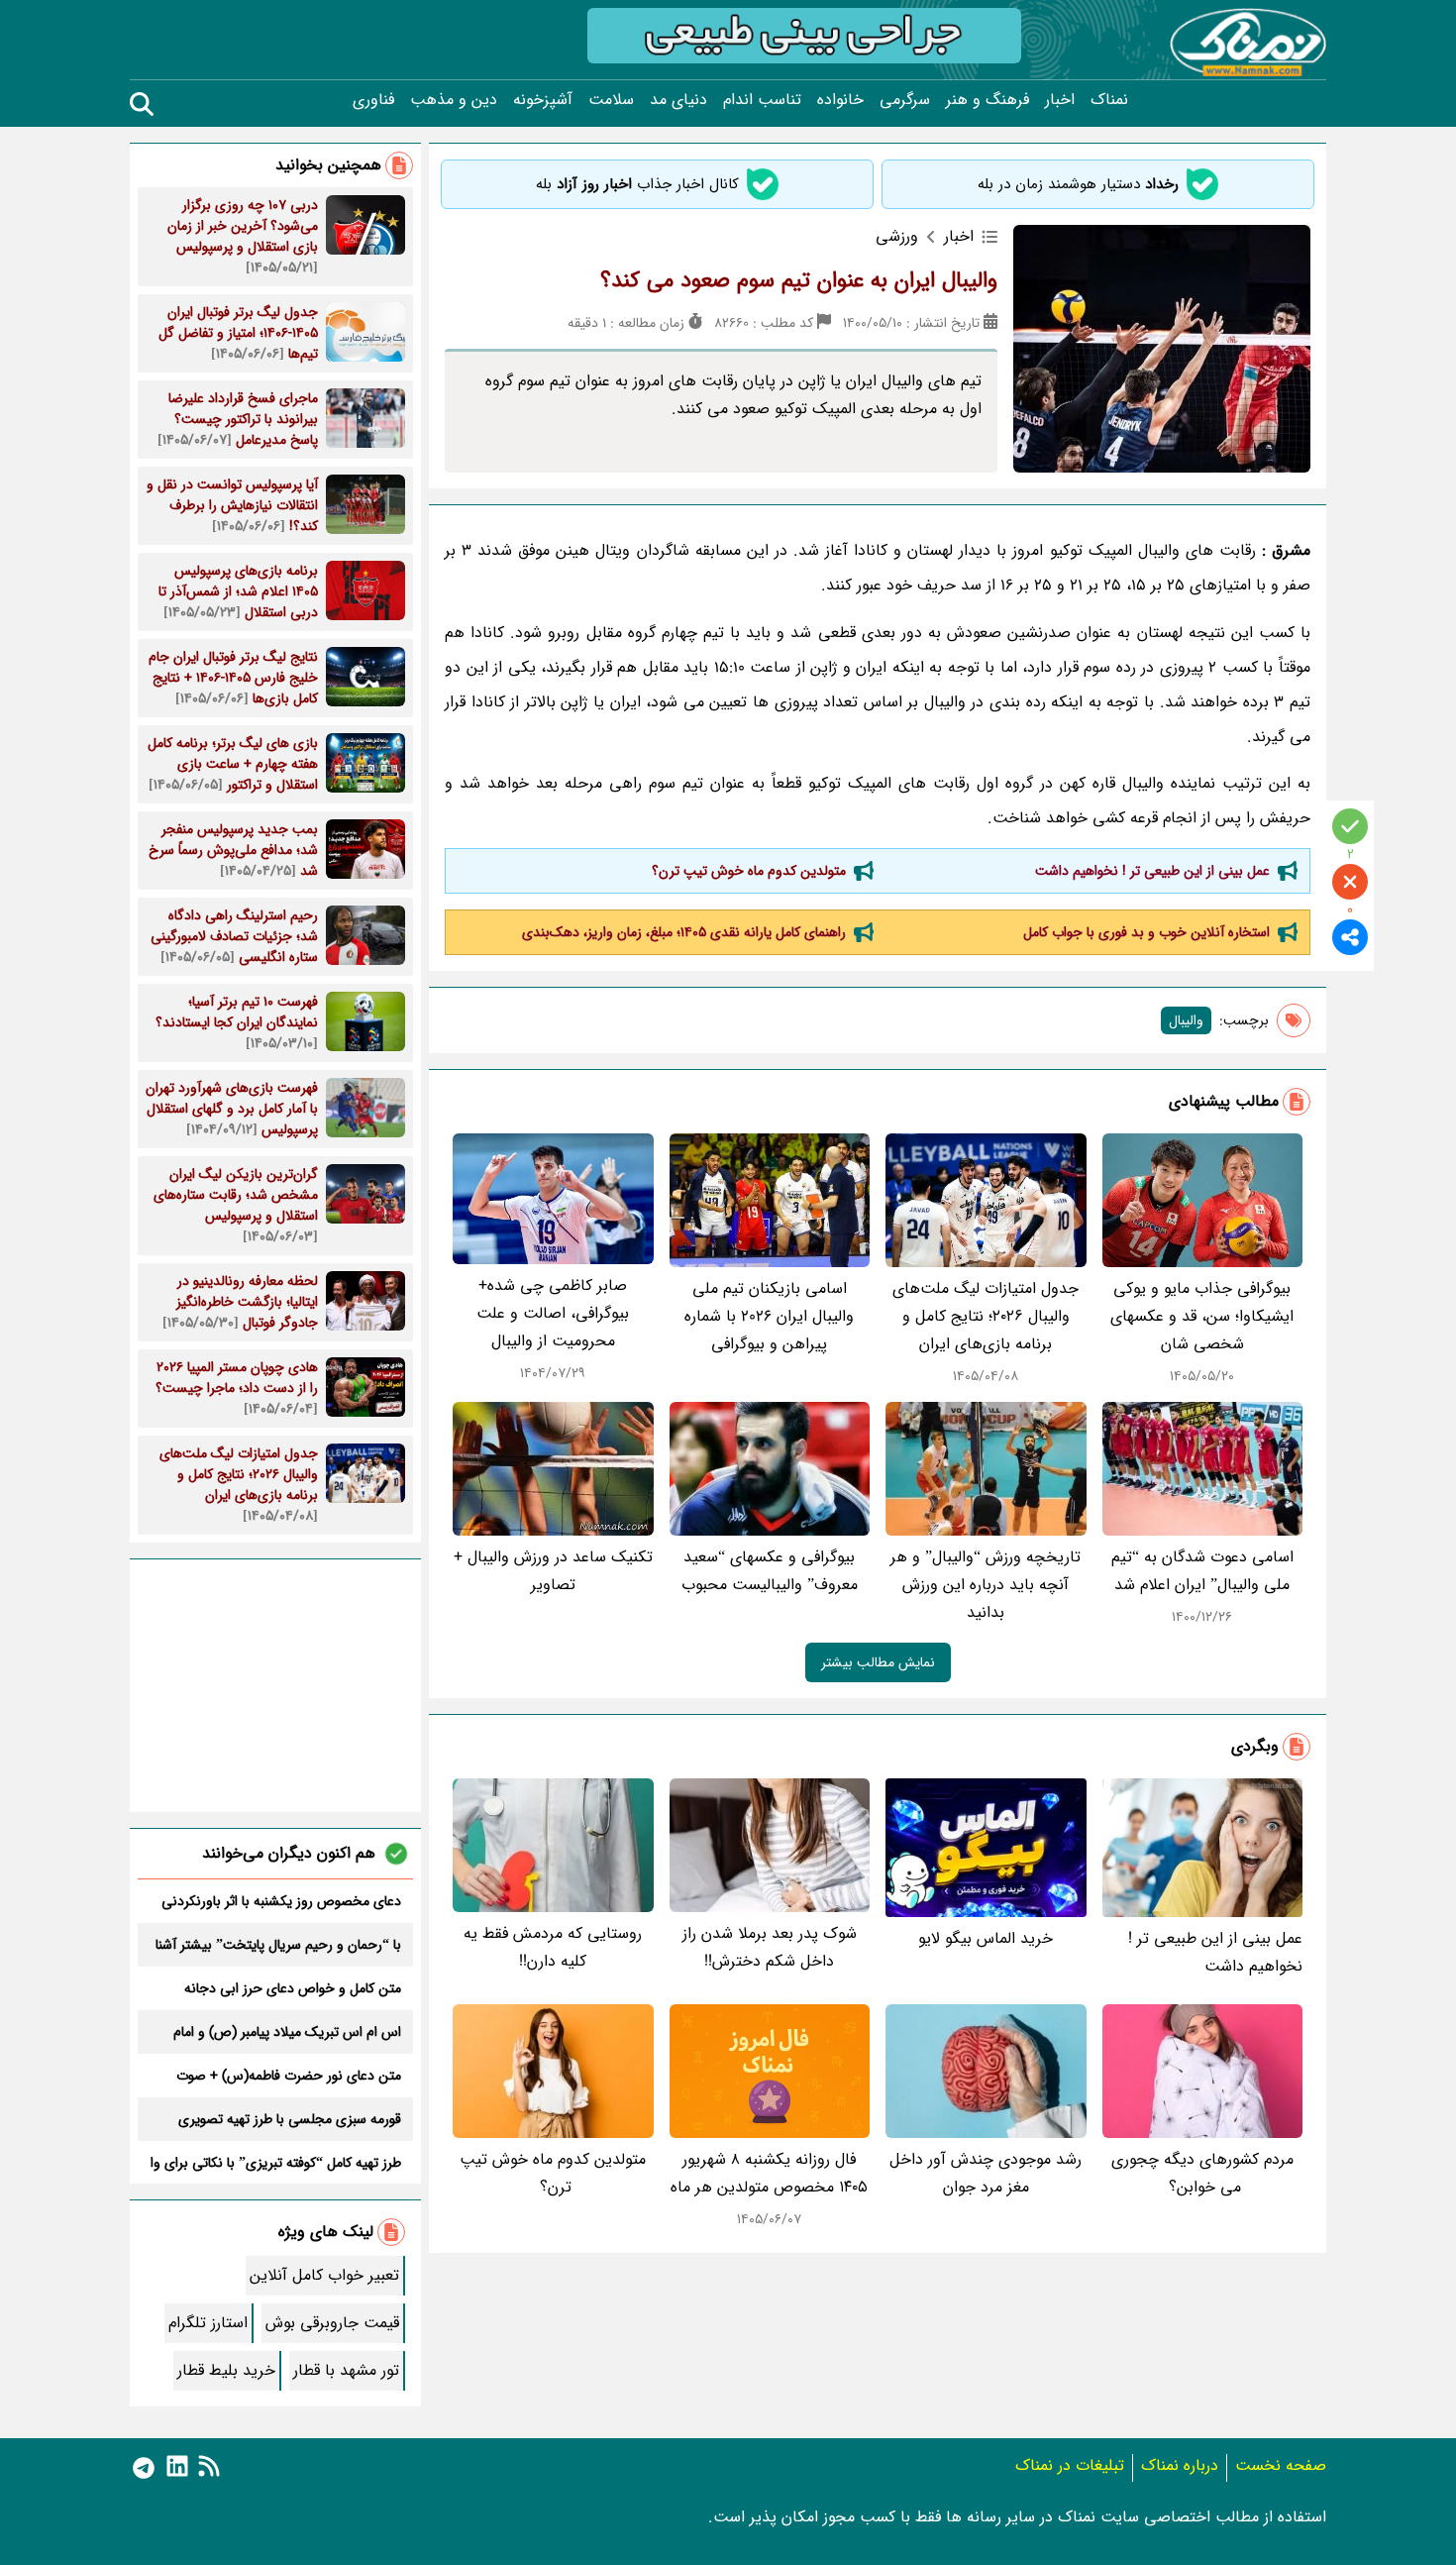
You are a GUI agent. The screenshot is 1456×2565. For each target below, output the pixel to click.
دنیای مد (678, 100)
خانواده (840, 100)
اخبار (1060, 100)
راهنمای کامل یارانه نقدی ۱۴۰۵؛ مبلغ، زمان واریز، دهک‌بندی (684, 932)
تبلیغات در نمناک (1070, 2465)
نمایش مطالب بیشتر (878, 1662)
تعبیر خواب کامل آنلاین (324, 2275)
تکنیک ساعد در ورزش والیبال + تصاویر (553, 1571)
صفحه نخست (1281, 2465)
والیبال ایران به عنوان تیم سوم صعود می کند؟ (799, 280)
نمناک (1109, 100)
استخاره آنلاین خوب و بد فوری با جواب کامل (1146, 932)
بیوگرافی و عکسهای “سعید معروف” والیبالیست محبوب (770, 1571)
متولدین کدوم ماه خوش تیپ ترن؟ (747, 871)
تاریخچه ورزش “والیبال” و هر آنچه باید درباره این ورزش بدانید (986, 1585)
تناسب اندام (762, 100)
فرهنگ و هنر (988, 100)
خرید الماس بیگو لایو (986, 1938)
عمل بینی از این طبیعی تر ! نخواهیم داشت (1152, 871)
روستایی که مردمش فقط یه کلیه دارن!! (553, 1947)
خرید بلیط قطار (226, 2370)
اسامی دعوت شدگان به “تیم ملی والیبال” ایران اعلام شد (1202, 1571)
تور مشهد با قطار (346, 2370)
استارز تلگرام (208, 2323)
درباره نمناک (1180, 2465)
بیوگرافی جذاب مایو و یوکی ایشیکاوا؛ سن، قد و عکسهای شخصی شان (1202, 1316)
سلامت (611, 100)
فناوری (373, 100)
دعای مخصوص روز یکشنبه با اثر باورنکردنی (281, 1901)
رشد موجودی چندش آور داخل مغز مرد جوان (986, 2173)
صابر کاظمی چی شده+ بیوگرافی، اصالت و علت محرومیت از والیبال (553, 1313)
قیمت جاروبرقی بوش (332, 2323)
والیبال (1186, 1020)
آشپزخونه (543, 100)
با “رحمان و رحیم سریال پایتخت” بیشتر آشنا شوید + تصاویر (278, 1945)
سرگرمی (905, 100)
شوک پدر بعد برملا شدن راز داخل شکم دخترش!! (770, 1947)
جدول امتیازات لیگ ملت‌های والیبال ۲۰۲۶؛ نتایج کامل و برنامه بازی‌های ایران (986, 1316)
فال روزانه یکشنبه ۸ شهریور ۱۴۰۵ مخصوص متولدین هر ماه (769, 2173)
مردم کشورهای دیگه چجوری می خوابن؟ (1202, 2173)
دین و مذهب (454, 100)
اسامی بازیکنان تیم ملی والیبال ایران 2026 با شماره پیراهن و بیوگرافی (769, 1316)
